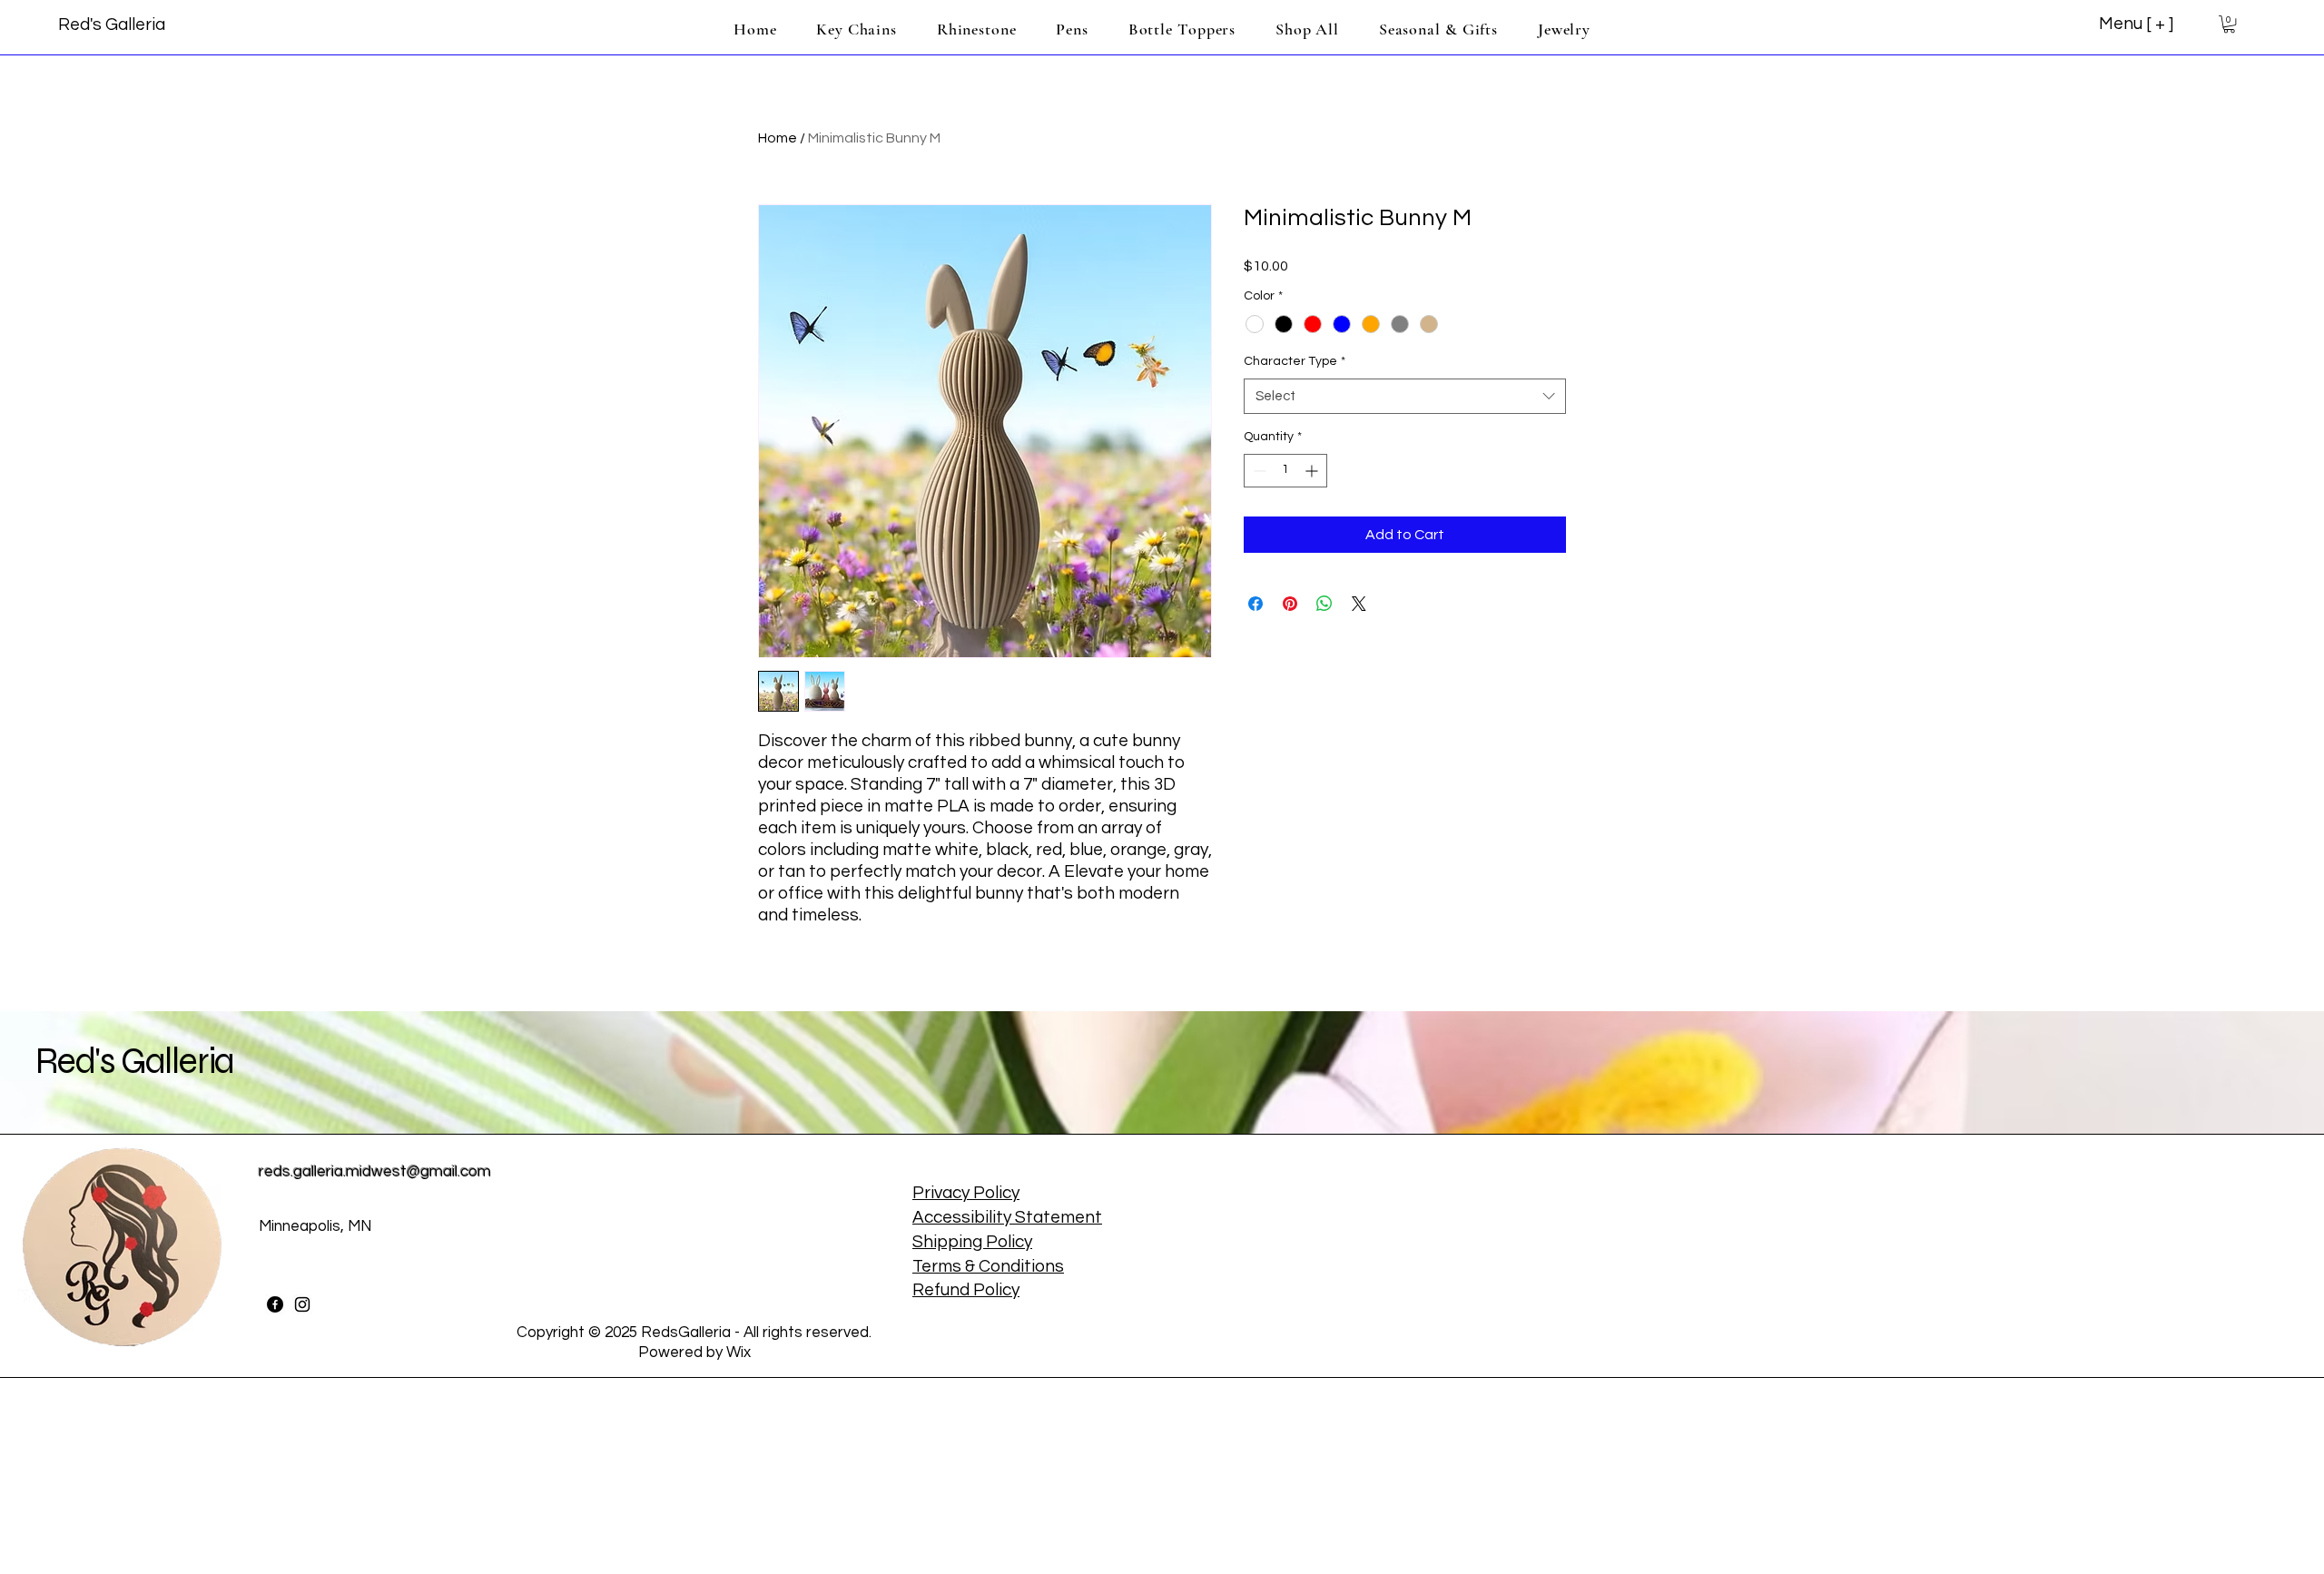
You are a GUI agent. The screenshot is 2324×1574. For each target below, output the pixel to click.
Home (778, 138)
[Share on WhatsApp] (1324, 604)
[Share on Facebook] (1256, 604)
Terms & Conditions (988, 1266)
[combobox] (1405, 396)
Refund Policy (966, 1290)
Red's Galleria (135, 1061)
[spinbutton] (1285, 471)
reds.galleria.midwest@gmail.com (375, 1172)
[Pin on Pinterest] (1290, 604)
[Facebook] (275, 1304)
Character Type (1295, 361)
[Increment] (1313, 471)
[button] (2229, 24)
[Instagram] (302, 1304)
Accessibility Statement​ (1007, 1217)
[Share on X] (1359, 604)
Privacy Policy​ (966, 1193)
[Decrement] (1258, 471)
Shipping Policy (972, 1242)
